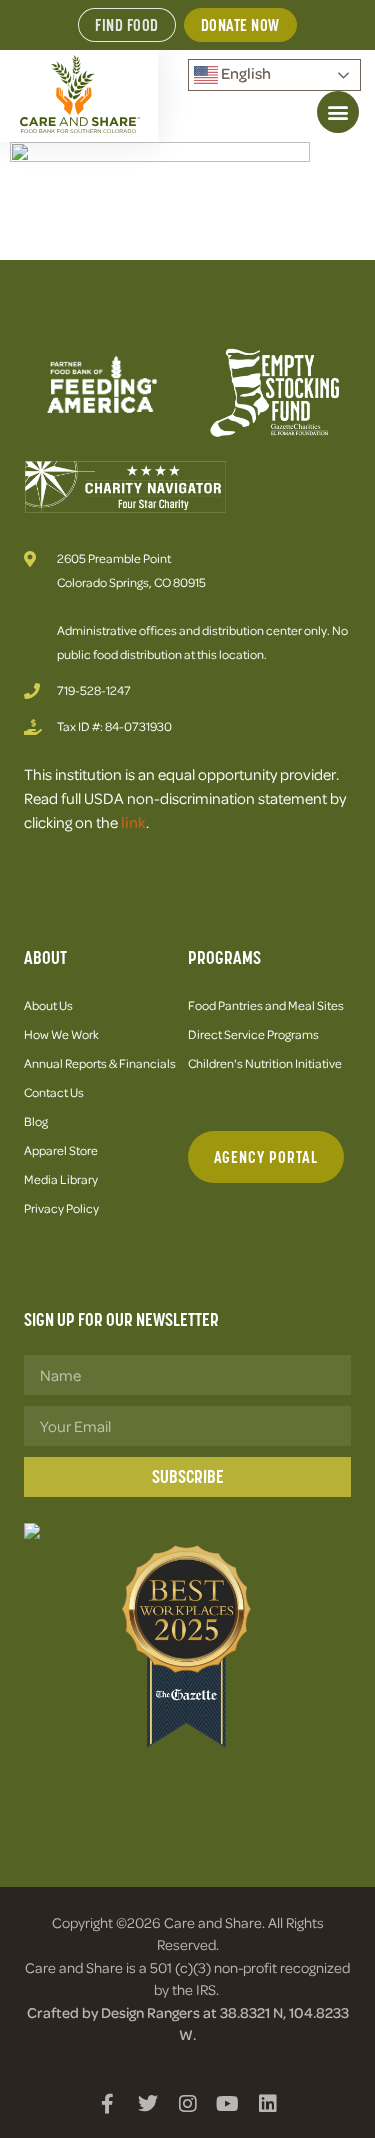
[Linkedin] (268, 2104)
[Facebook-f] (108, 2104)
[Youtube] (228, 2104)
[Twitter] (148, 2104)
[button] (338, 112)
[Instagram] (188, 2104)
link (133, 822)
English (244, 73)
